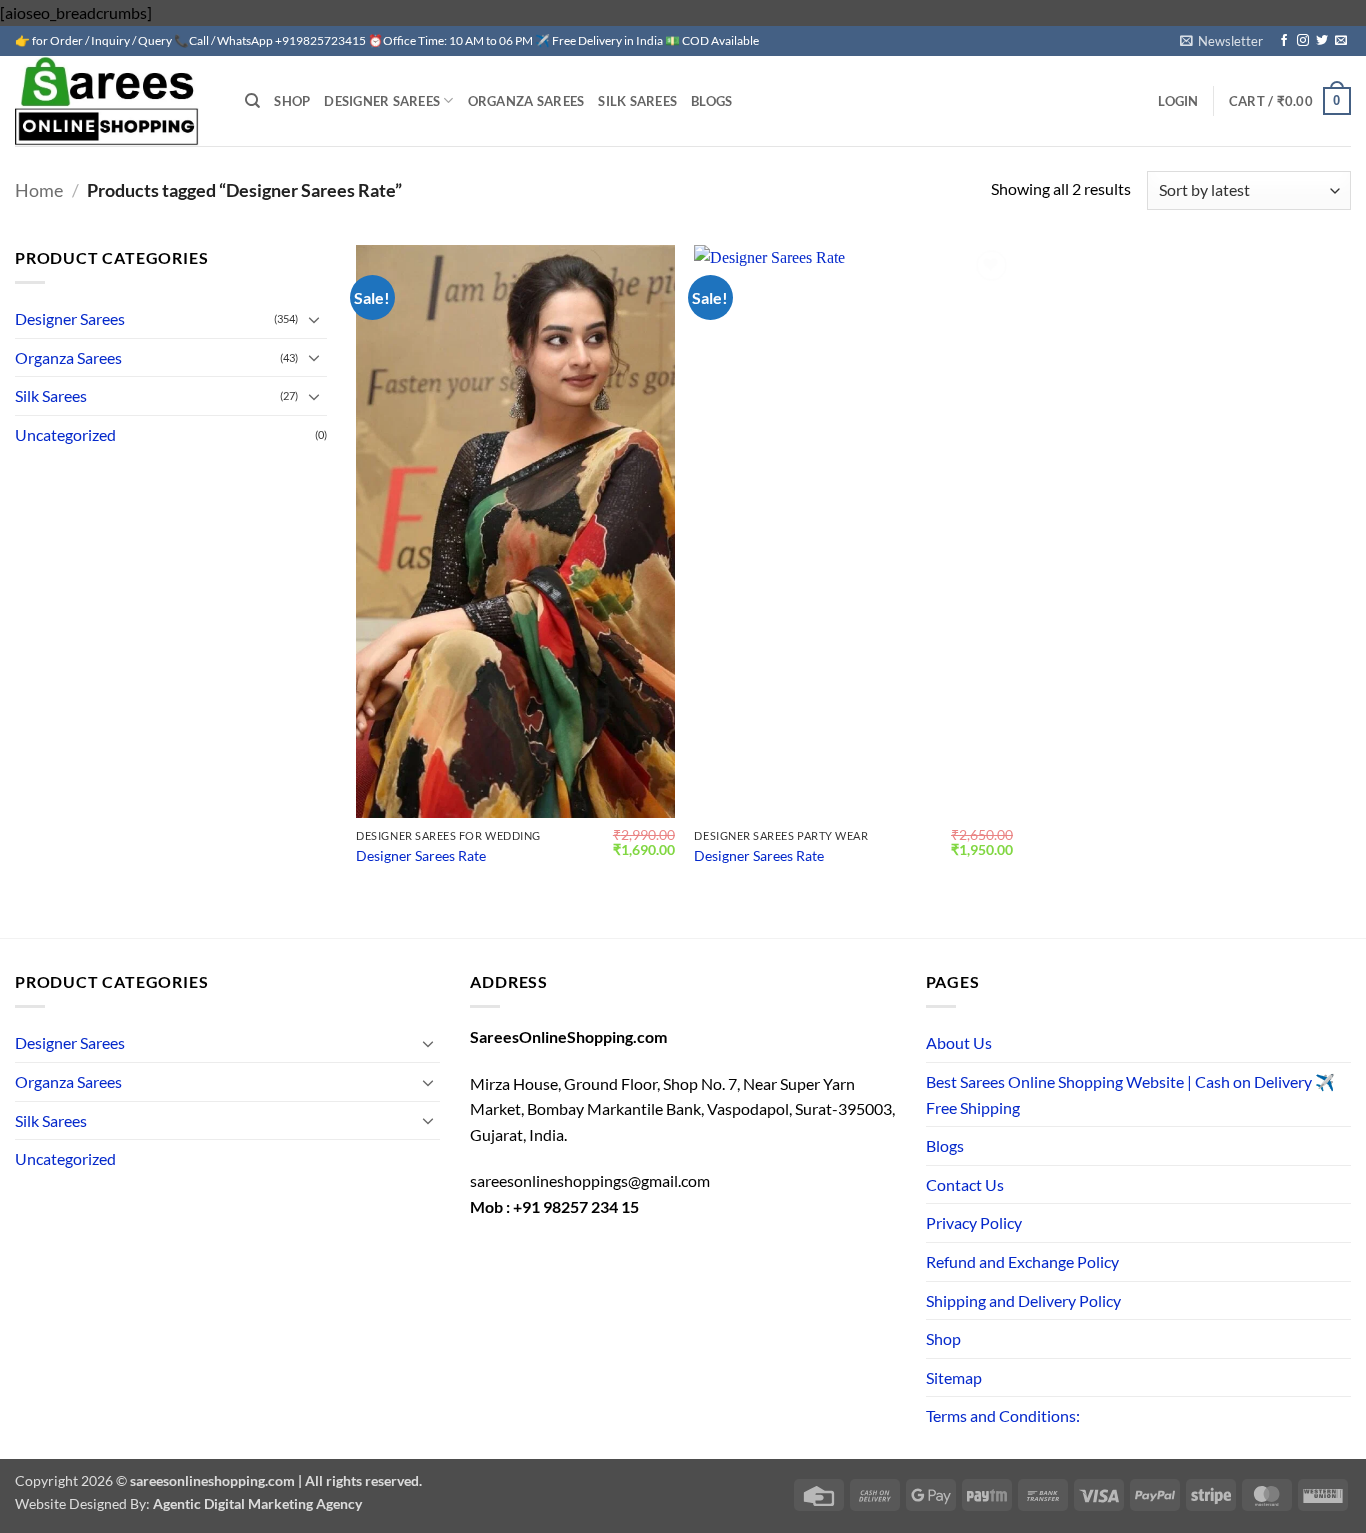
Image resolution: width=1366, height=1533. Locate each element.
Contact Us (965, 1184)
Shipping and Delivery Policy (1023, 1300)
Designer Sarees (382, 101)
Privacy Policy (974, 1222)
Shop (292, 101)
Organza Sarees (526, 101)
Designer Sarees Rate (421, 855)
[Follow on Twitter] (1322, 41)
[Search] (252, 101)
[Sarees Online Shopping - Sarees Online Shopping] (115, 101)
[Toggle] (315, 319)
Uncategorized (65, 434)
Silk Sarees (637, 101)
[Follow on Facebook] (1284, 41)
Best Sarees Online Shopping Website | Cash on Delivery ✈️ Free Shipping (1130, 1094)
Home (39, 190)
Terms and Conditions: (1003, 1415)
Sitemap (954, 1377)
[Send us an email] (1341, 41)
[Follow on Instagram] (1303, 41)
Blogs (711, 101)
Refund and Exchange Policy (1022, 1261)
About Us (959, 1042)
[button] (1221, 41)
